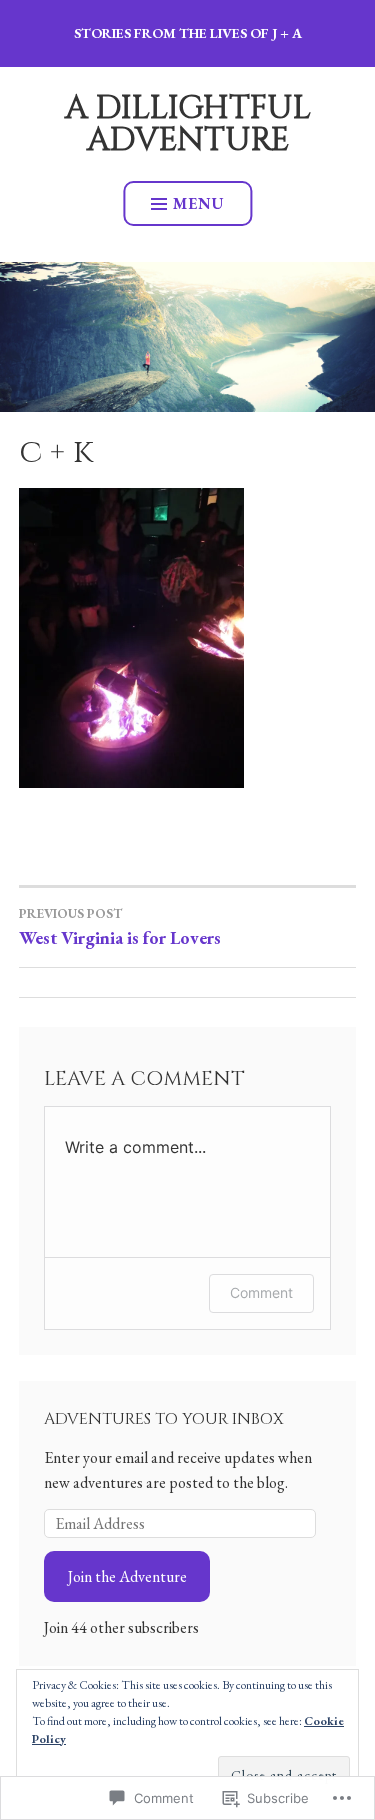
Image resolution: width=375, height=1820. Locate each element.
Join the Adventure (127, 1576)
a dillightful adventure (188, 124)
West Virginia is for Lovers (120, 927)
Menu (199, 203)
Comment (261, 1292)
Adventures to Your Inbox (164, 1419)
